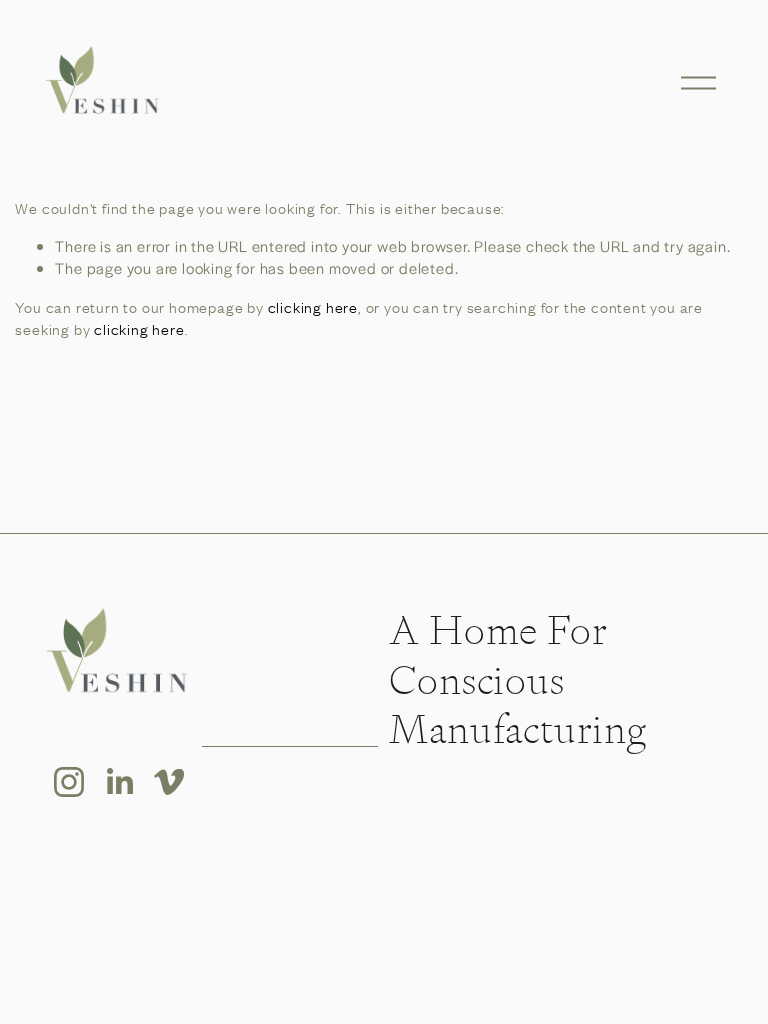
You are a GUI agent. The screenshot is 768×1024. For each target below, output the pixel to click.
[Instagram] (69, 782)
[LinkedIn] (119, 782)
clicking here (313, 307)
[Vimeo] (169, 782)
